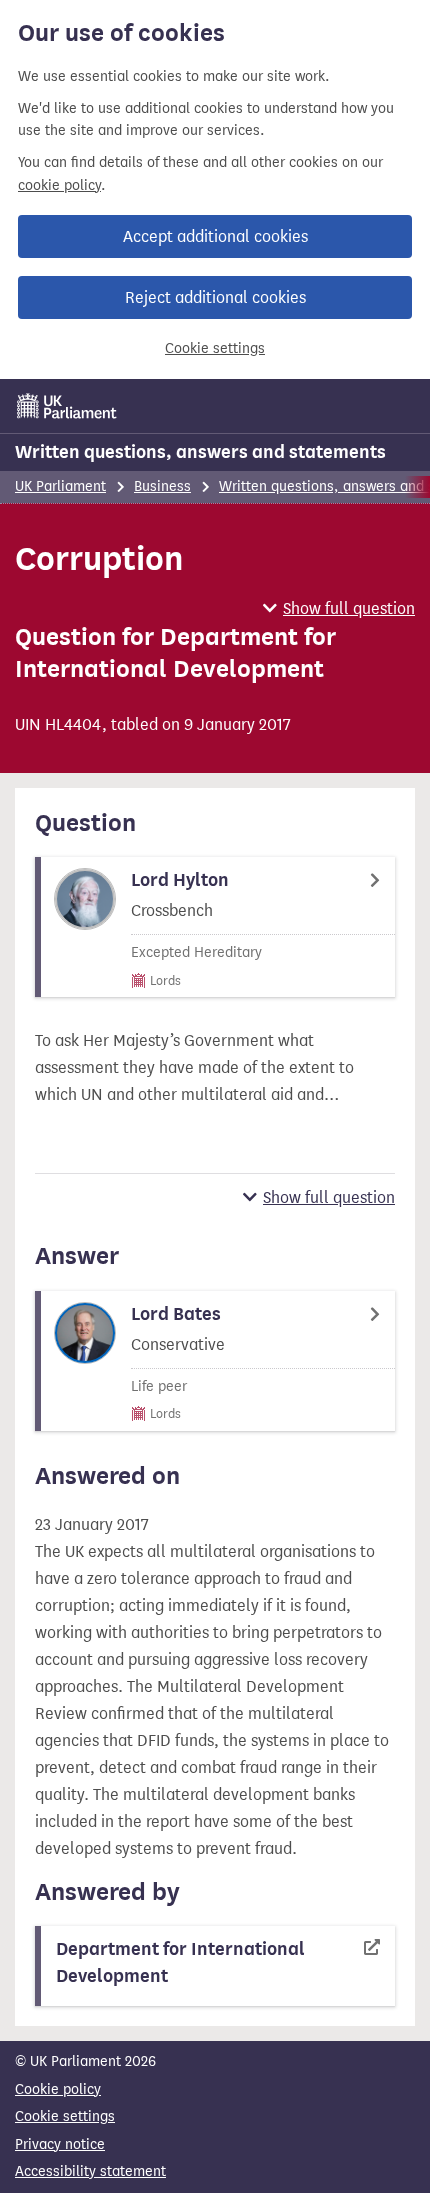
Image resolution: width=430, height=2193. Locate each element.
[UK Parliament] (67, 406)
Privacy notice (60, 2144)
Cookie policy (58, 2089)
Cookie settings (215, 348)
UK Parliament (60, 486)
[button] (339, 608)
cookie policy (59, 185)
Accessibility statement (90, 2171)
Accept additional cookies (215, 236)
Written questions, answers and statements (200, 452)
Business (162, 486)
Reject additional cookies (215, 297)
